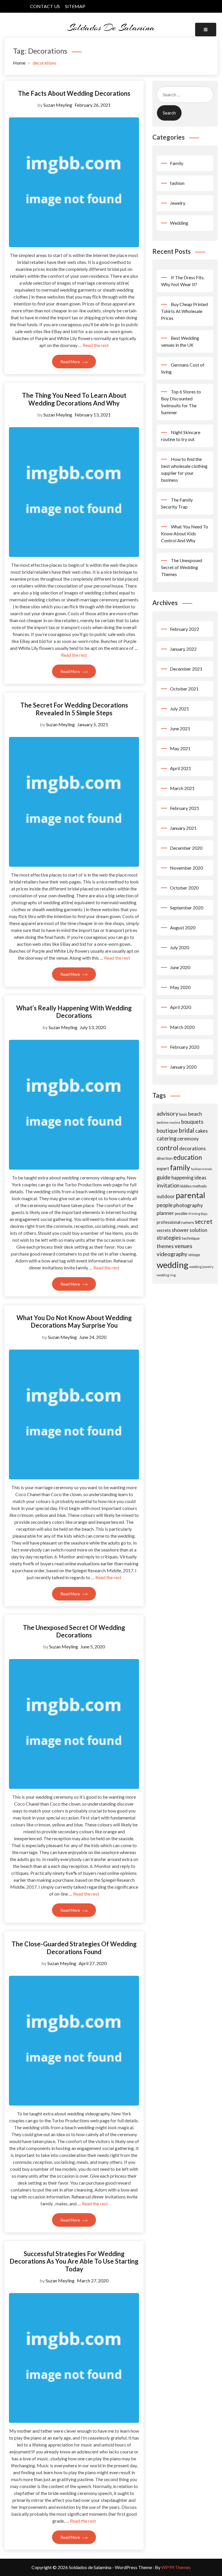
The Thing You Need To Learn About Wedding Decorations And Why (74, 399)
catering (166, 1138)
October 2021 (184, 689)
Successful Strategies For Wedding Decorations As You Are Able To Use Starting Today (74, 2261)
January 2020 (183, 1067)
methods (200, 1186)
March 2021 (182, 788)
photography (188, 1205)
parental (190, 1195)
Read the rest (96, 345)
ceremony (188, 1139)
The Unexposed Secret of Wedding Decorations (74, 1631)
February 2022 (185, 629)
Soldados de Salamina (111, 27)
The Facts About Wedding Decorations (74, 93)
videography (172, 1254)
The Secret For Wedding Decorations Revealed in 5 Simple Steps (74, 709)
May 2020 (180, 987)
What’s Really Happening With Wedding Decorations (74, 1012)
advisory (168, 1113)
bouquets (192, 1122)
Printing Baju (198, 1214)
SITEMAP (75, 6)
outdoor (166, 1196)
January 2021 (183, 828)
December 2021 (186, 669)
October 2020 (184, 888)
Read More (71, 362)
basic (183, 1114)
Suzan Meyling (58, 105)
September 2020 (187, 908)
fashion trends (202, 1169)
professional (169, 1222)
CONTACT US (45, 6)
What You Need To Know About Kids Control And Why (185, 533)
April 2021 (181, 768)
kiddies (186, 1186)
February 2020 (185, 1047)
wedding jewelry (201, 1267)
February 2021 (185, 808)
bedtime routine (169, 1122)
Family (177, 163)
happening (183, 1178)
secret (204, 1221)
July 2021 (180, 709)
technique (190, 1238)
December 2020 (186, 848)
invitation (168, 1185)
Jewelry (178, 203)
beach (195, 1114)
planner (165, 1213)
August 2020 (183, 927)
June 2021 (180, 728)
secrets (164, 1230)
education (188, 1157)
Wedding (179, 223)
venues (183, 1246)
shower (180, 1230)
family (180, 1167)
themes (165, 1246)
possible (181, 1214)
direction (165, 1158)
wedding (173, 1265)
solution (198, 1230)
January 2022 (183, 649)
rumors (188, 1222)
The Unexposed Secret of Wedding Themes (182, 567)
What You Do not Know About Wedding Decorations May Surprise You (74, 1321)
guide (164, 1177)
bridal (186, 1130)
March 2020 (182, 1027)
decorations (193, 1148)
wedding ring (166, 1275)
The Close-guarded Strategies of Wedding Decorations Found (74, 1948)
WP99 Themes (176, 2567)
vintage (194, 1255)
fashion (177, 183)
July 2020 (180, 947)
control (168, 1148)
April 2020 (181, 1007)
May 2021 (180, 748)
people (165, 1205)
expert (163, 1168)
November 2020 (186, 868)
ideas (200, 1177)
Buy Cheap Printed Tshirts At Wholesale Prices (184, 311)
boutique (167, 1131)
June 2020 (180, 967)
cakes (201, 1131)
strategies (169, 1238)
